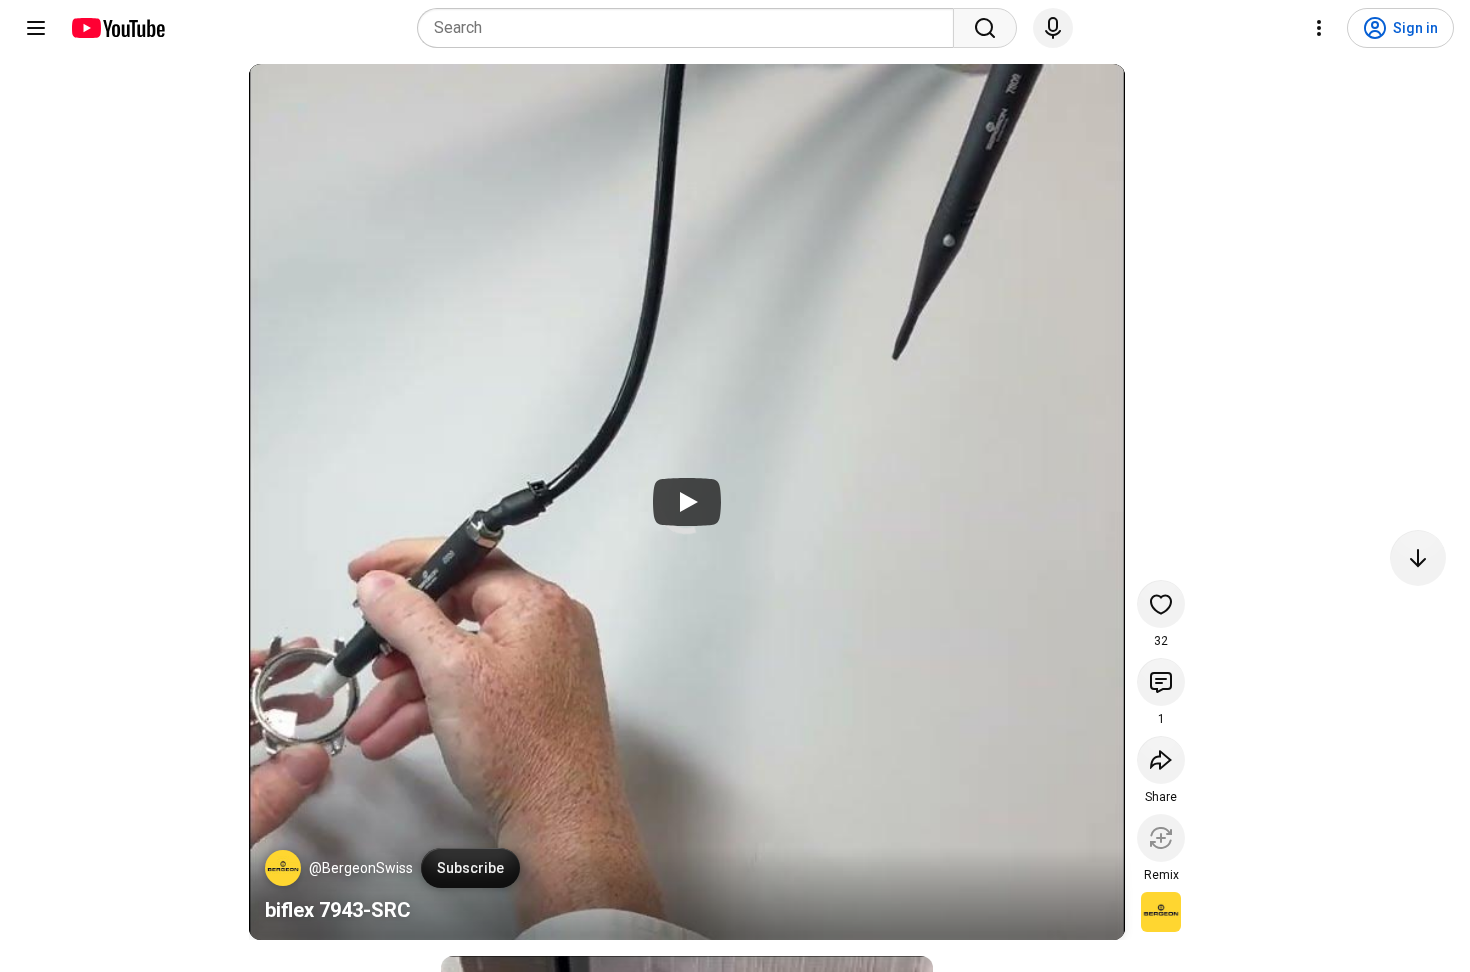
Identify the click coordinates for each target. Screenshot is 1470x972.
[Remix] (1161, 838)
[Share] (1161, 760)
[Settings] (1319, 28)
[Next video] (1418, 558)
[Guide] (36, 28)
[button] (283, 868)
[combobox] (691, 28)
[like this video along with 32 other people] (1161, 604)
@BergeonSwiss (361, 868)
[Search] (985, 28)
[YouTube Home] (117, 28)
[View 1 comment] (1161, 682)
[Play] (687, 502)
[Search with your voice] (1053, 28)
